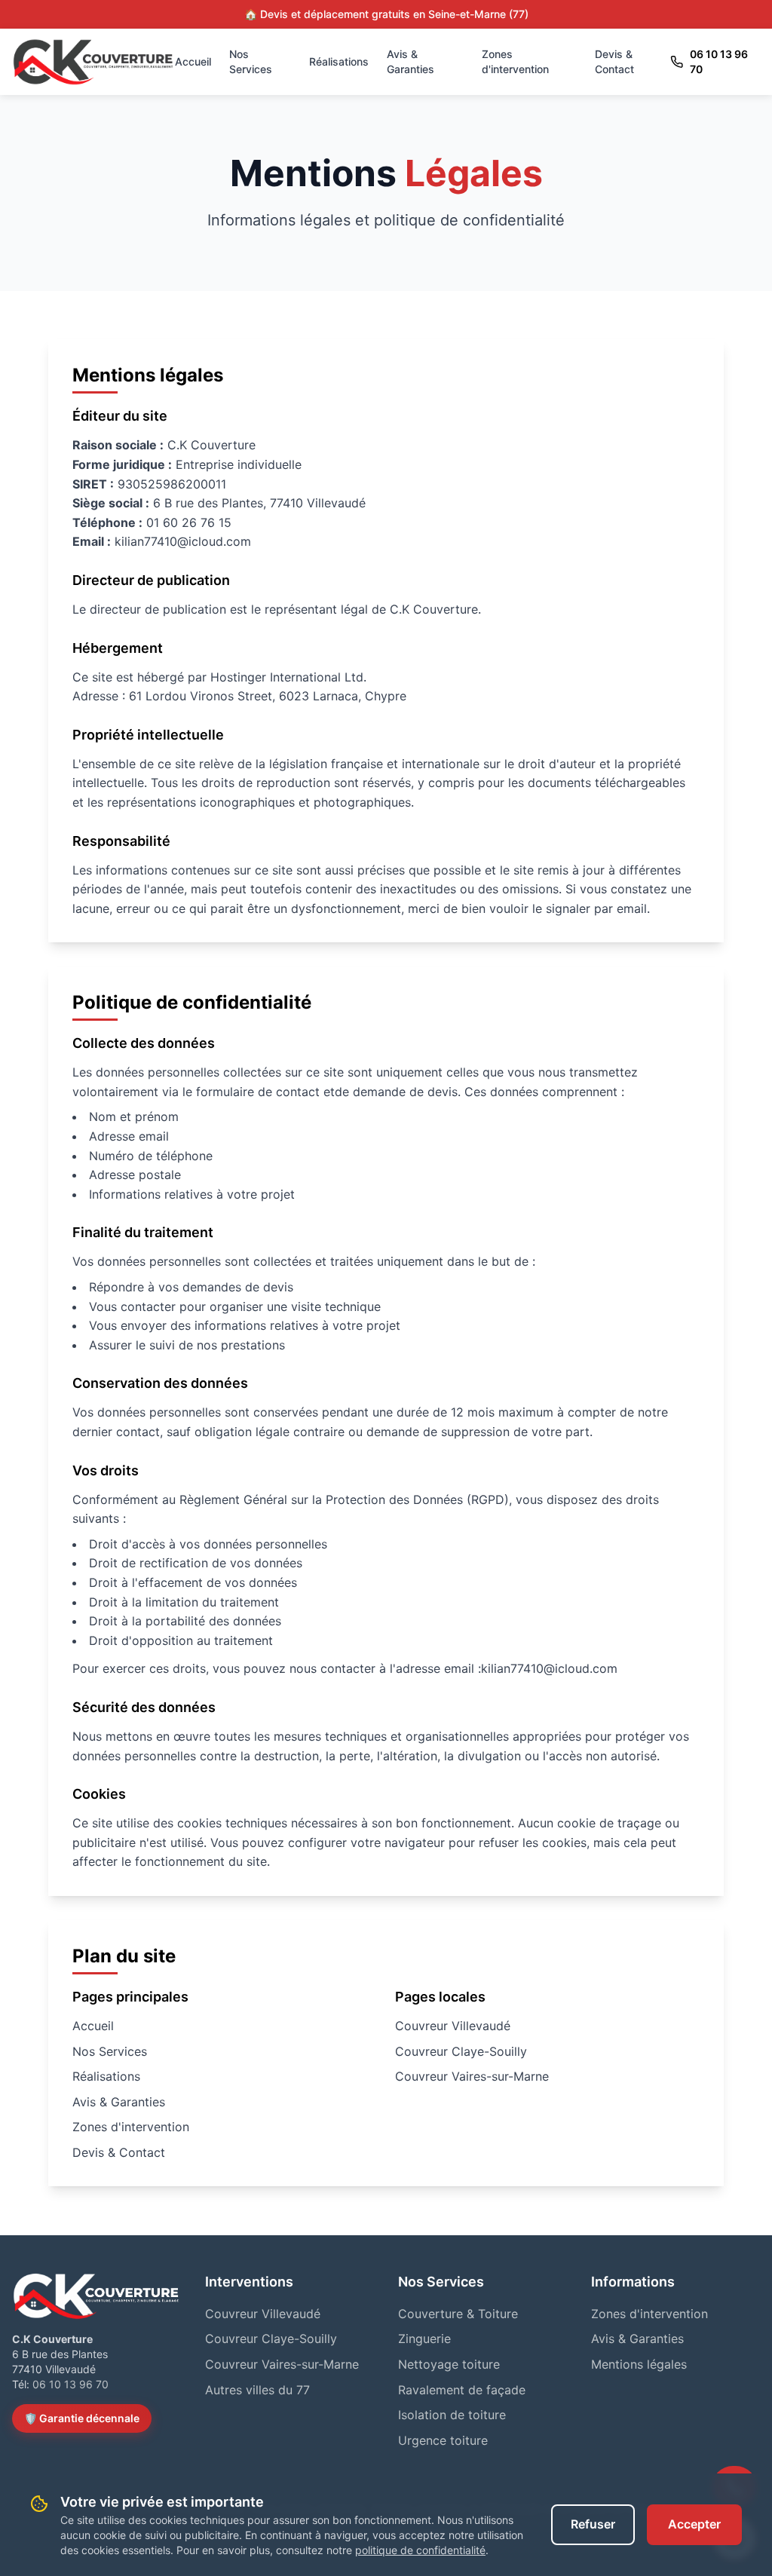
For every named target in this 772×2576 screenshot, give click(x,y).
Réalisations (339, 61)
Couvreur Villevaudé (453, 2026)
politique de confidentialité (420, 2550)
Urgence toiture (443, 2440)
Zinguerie (424, 2339)
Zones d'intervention (515, 61)
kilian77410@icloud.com (549, 1668)
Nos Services (251, 61)
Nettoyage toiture (449, 2364)
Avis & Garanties (411, 61)
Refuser (593, 2524)
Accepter (694, 2524)
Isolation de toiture (452, 2415)
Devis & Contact (614, 61)
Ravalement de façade (462, 2390)
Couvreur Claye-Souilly (461, 2051)
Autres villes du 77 (257, 2390)
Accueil (193, 61)
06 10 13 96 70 (719, 61)
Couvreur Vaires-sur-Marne (472, 2076)
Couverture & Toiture (458, 2314)
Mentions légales (639, 2364)
